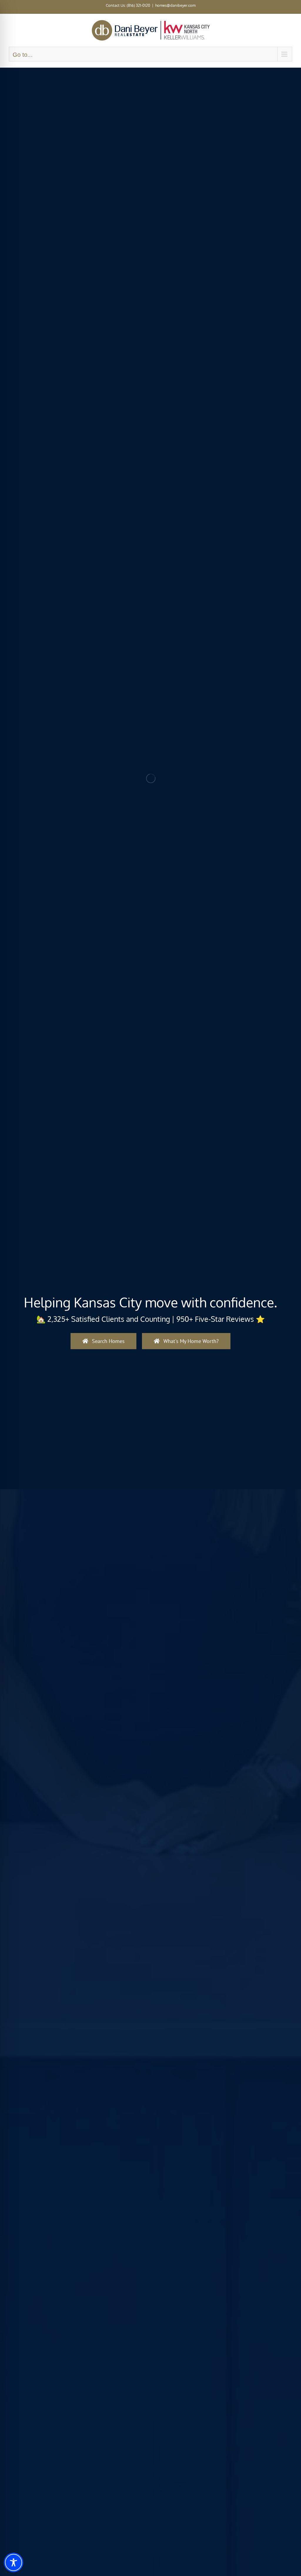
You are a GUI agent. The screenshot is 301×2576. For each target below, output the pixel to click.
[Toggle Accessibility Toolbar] (14, 2562)
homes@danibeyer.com (175, 5)
